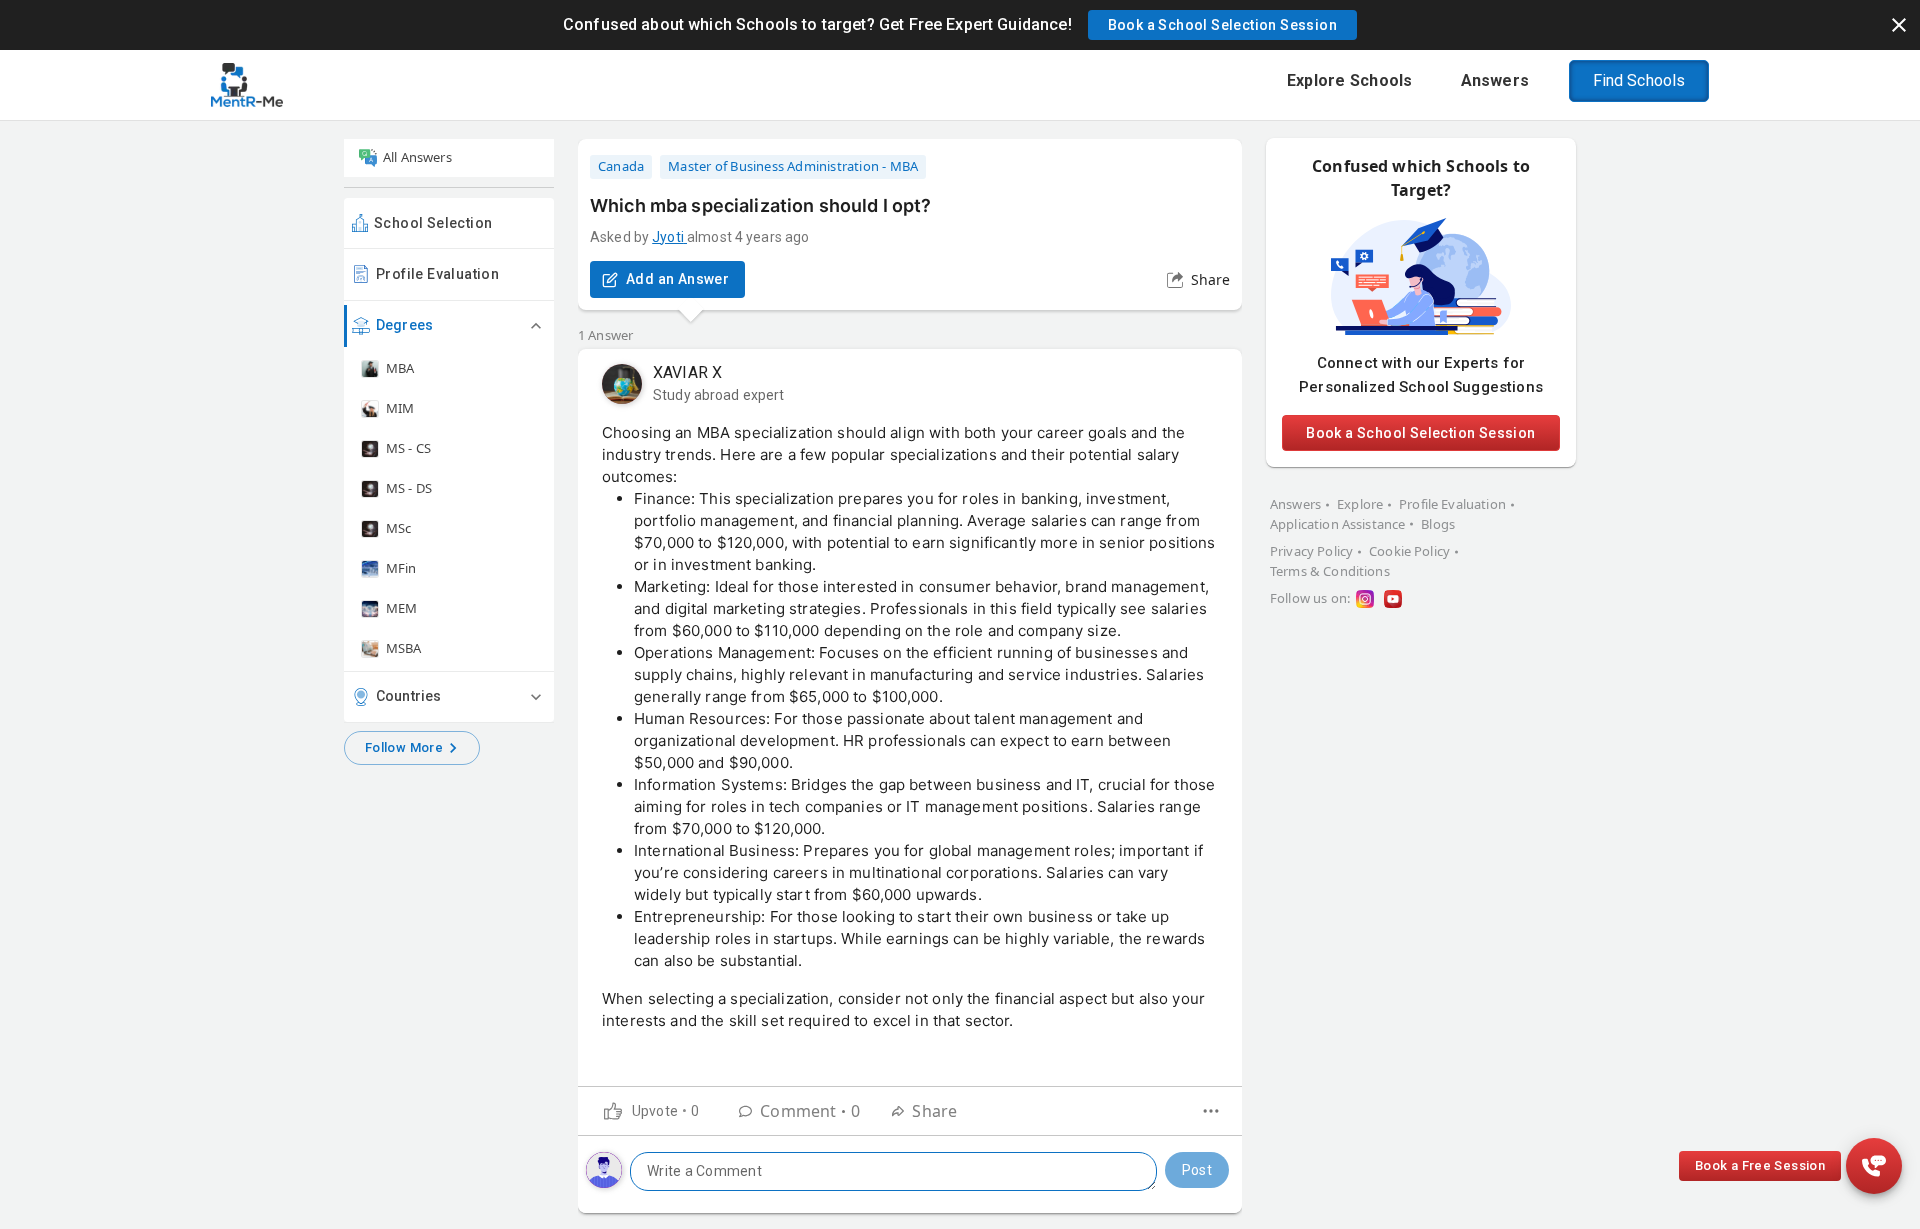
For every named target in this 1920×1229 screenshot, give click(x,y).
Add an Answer (677, 279)
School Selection (433, 223)
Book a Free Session (1760, 1165)
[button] (1222, 25)
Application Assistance (1337, 524)
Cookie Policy (1409, 551)
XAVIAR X (687, 372)
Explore (1360, 504)
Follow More (404, 747)
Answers (1295, 504)
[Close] (1899, 25)
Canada (621, 166)
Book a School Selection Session (1420, 433)
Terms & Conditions (1330, 571)
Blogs (1438, 524)
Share (1210, 279)
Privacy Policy (1311, 551)
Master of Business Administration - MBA (793, 166)
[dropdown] (1211, 1111)
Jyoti (668, 237)
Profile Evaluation (437, 274)
